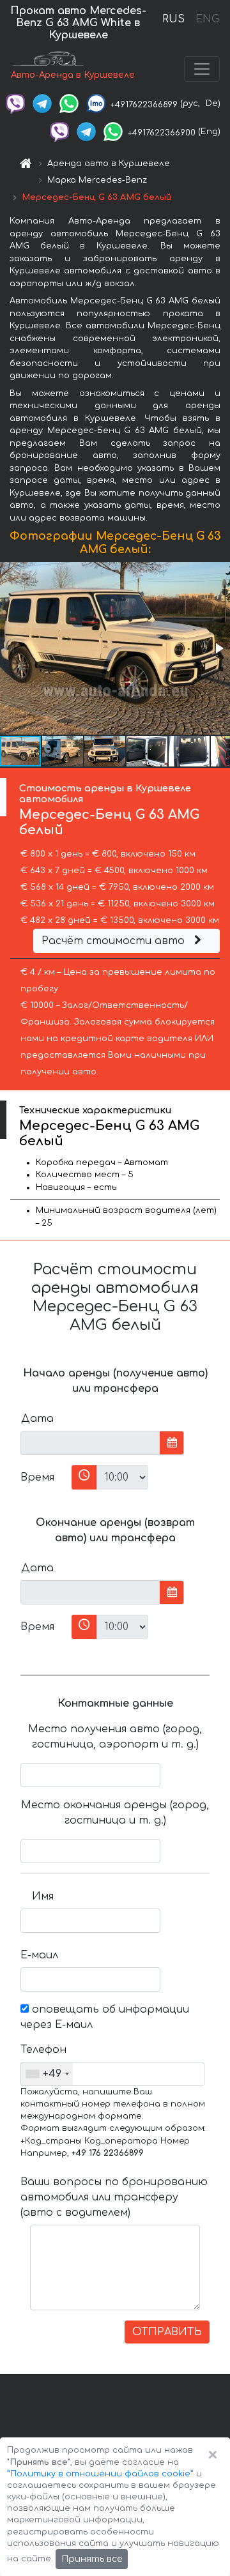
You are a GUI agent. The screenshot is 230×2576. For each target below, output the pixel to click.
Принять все (92, 2559)
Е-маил (39, 1955)
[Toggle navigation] (202, 69)
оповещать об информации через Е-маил (105, 2017)
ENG (207, 19)
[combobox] (47, 2074)
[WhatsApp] (69, 103)
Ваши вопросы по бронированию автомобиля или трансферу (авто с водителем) (114, 2197)
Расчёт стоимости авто (115, 941)
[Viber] (15, 103)
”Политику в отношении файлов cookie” (100, 2474)
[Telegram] (42, 103)
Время (37, 1477)
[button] (218, 648)
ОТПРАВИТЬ (167, 2332)
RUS (173, 19)
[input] (90, 1443)
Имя (43, 1896)
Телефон (42, 2050)
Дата (37, 1419)
